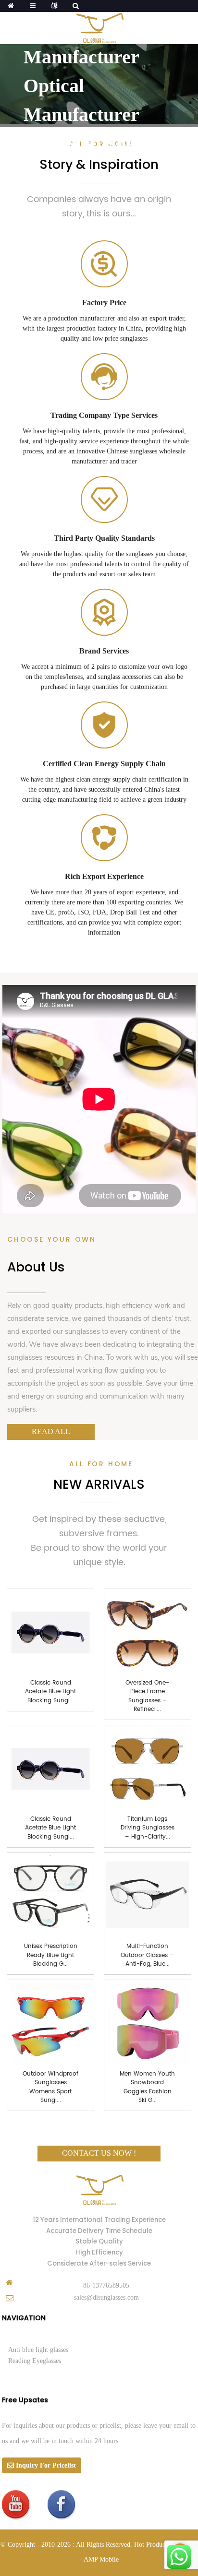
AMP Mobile (101, 2559)
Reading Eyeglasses (35, 2361)
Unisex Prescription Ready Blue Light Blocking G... (51, 1955)
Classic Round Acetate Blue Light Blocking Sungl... (50, 1692)
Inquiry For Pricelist (46, 2465)
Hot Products (152, 2545)
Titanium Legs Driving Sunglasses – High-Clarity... (148, 1828)
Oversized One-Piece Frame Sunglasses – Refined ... (147, 1696)
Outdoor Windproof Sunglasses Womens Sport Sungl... (50, 2087)
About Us (36, 1267)
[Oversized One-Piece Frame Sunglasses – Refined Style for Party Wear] (148, 1632)
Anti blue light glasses (38, 2350)
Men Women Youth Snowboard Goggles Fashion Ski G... (147, 2087)
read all (51, 1431)
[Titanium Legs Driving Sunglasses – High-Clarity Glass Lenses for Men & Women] (148, 1768)
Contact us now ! (99, 2153)
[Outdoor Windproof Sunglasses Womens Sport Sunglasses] (51, 2023)
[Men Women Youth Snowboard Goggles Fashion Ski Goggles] (148, 2023)
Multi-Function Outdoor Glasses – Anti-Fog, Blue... (147, 1955)
